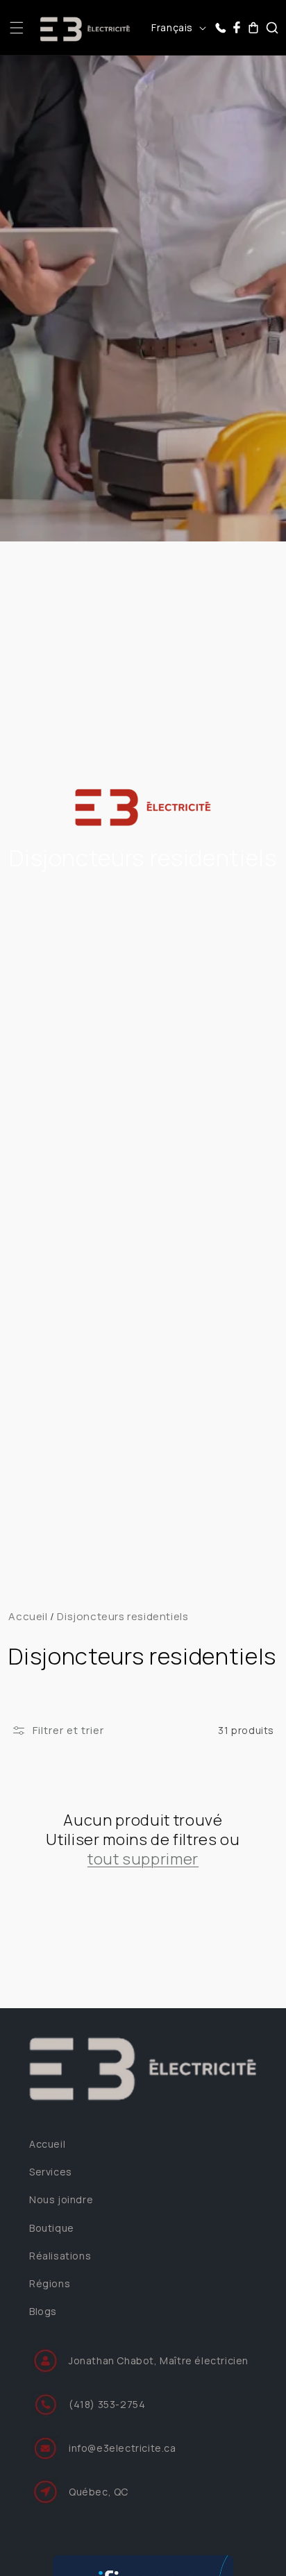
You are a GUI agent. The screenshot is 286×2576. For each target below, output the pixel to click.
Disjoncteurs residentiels (123, 1616)
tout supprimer (143, 1859)
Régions (50, 2283)
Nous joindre (61, 2199)
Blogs (43, 2311)
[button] (17, 28)
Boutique (52, 2228)
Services (51, 2172)
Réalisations (60, 2256)
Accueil (28, 1616)
